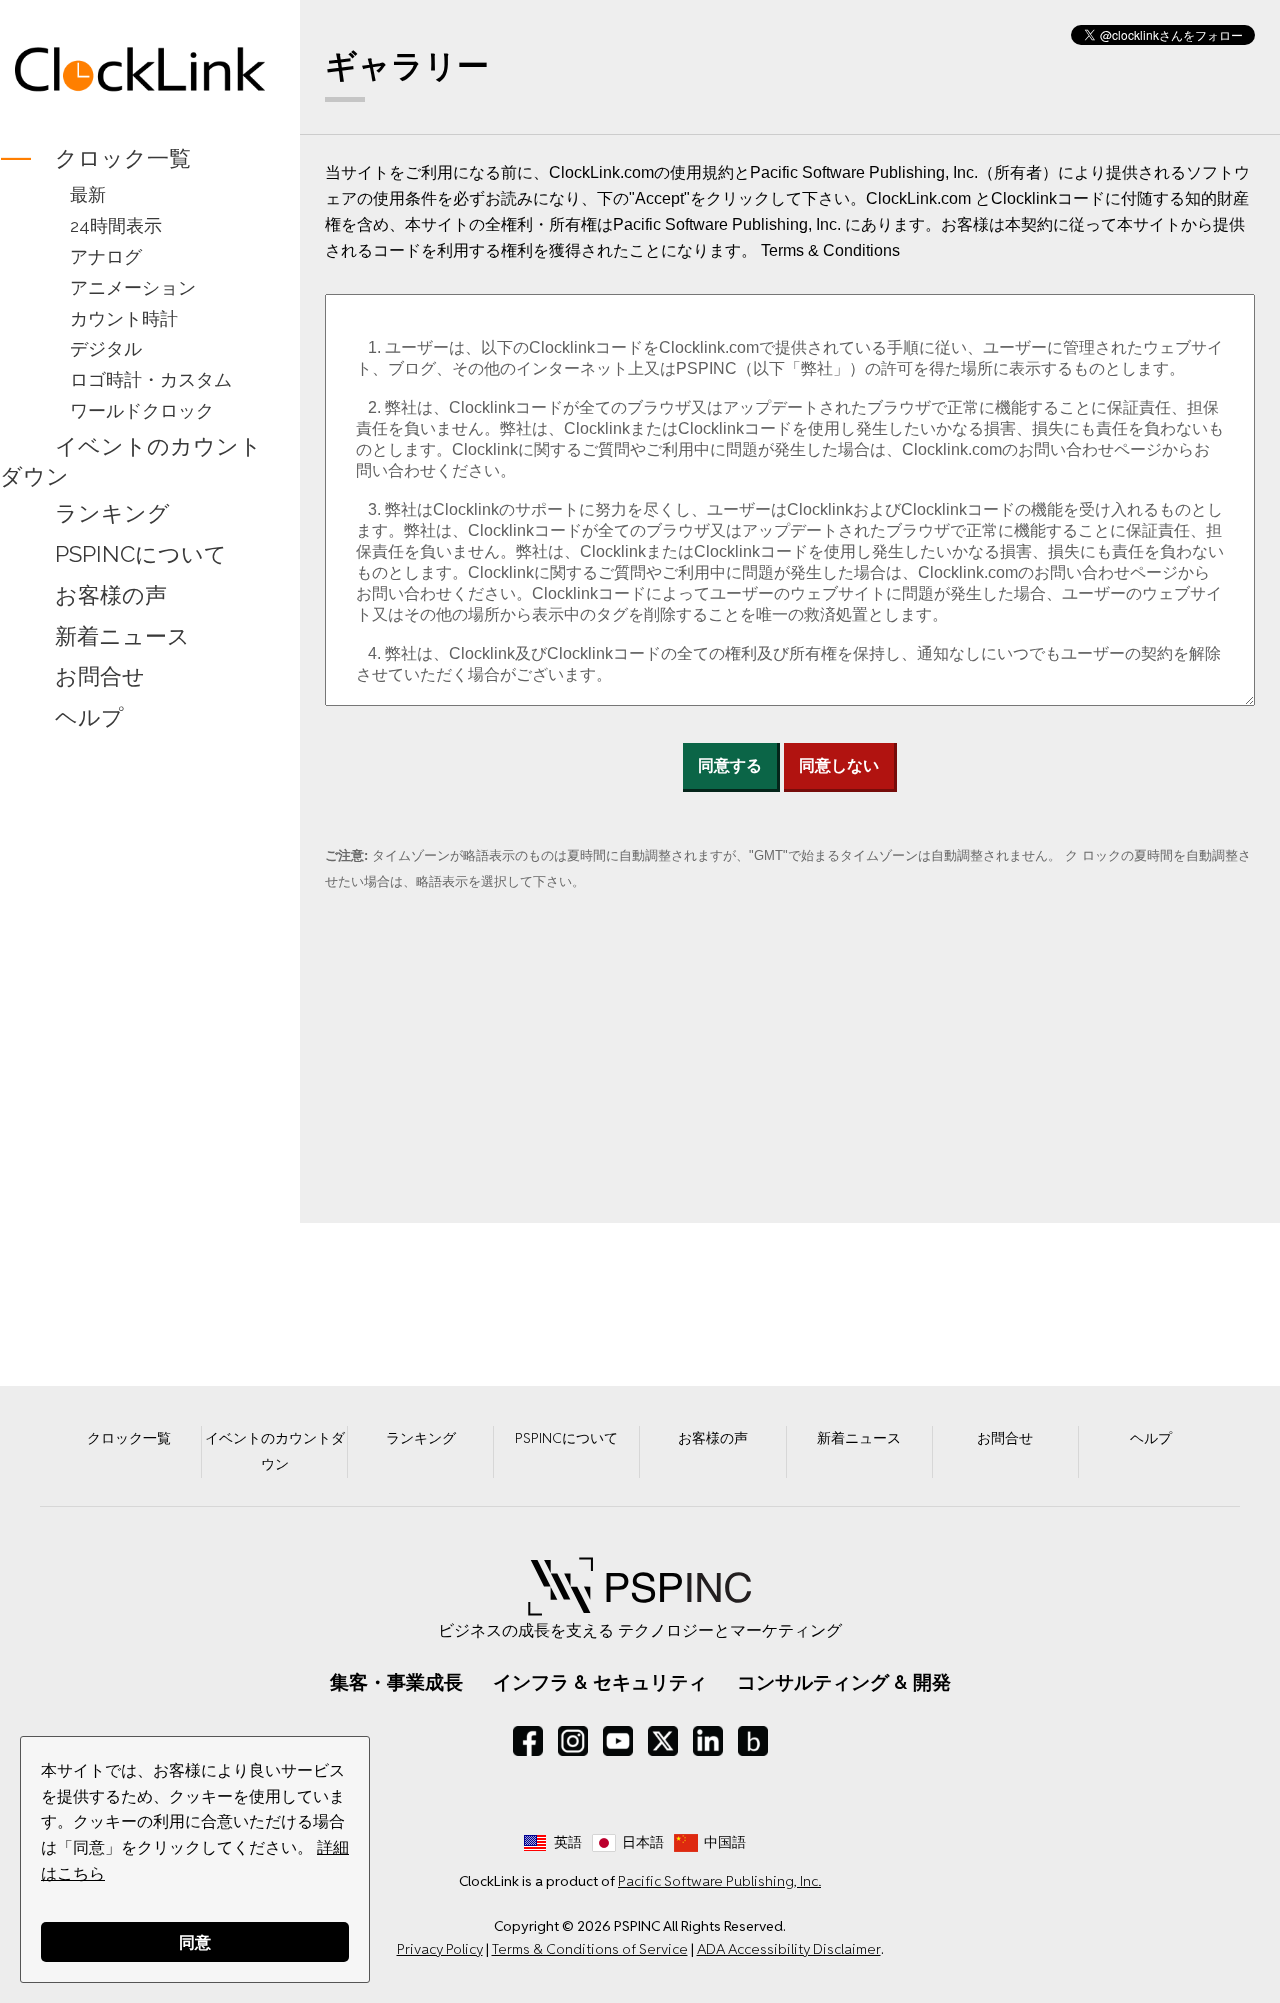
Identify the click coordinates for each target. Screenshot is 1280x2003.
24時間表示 (116, 225)
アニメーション (133, 287)
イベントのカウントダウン (131, 461)
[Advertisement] (140, 1053)
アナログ (106, 256)
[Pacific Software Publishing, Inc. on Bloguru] (753, 1741)
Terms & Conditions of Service (590, 1949)
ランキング (112, 513)
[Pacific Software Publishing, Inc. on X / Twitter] (663, 1741)
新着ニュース (122, 636)
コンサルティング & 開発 (844, 1682)
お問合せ (100, 677)
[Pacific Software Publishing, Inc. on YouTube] (618, 1741)
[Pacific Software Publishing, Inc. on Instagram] (573, 1741)
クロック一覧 (123, 158)
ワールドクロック (142, 410)
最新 (88, 194)
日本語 (643, 1842)
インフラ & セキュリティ (600, 1682)
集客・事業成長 (396, 1682)
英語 (568, 1842)
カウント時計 (124, 318)
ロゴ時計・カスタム (151, 379)
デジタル (106, 348)
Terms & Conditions (830, 250)
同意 (195, 1941)
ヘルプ (89, 718)
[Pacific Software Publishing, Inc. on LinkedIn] (708, 1741)
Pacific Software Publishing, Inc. (719, 1881)
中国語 (725, 1842)
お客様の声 (111, 595)
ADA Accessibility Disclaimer (789, 1949)
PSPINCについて (141, 554)
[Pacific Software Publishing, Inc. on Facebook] (528, 1741)
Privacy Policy (440, 1949)
